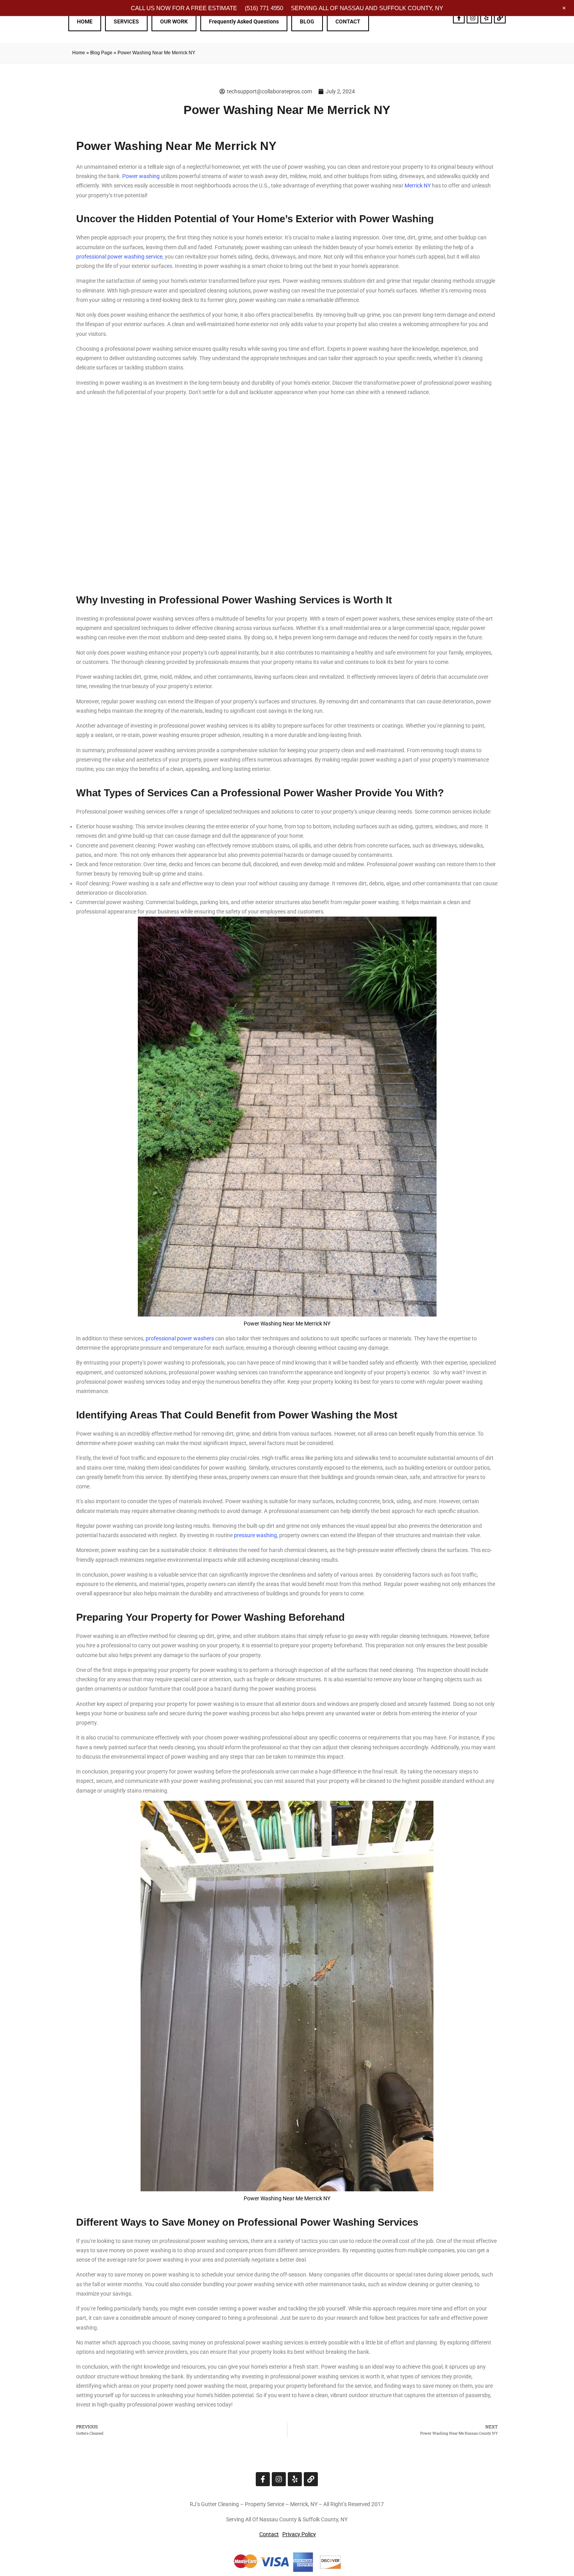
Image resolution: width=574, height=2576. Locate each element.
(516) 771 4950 (264, 8)
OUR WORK (174, 21)
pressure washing (255, 1535)
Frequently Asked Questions (244, 21)
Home (79, 53)
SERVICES (126, 21)
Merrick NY (418, 186)
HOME (85, 21)
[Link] (500, 18)
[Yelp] (486, 18)
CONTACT (348, 21)
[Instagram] (472, 18)
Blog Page (101, 53)
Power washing (141, 176)
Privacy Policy (299, 2534)
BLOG (307, 21)
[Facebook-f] (459, 18)
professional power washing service (119, 257)
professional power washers (180, 1338)
